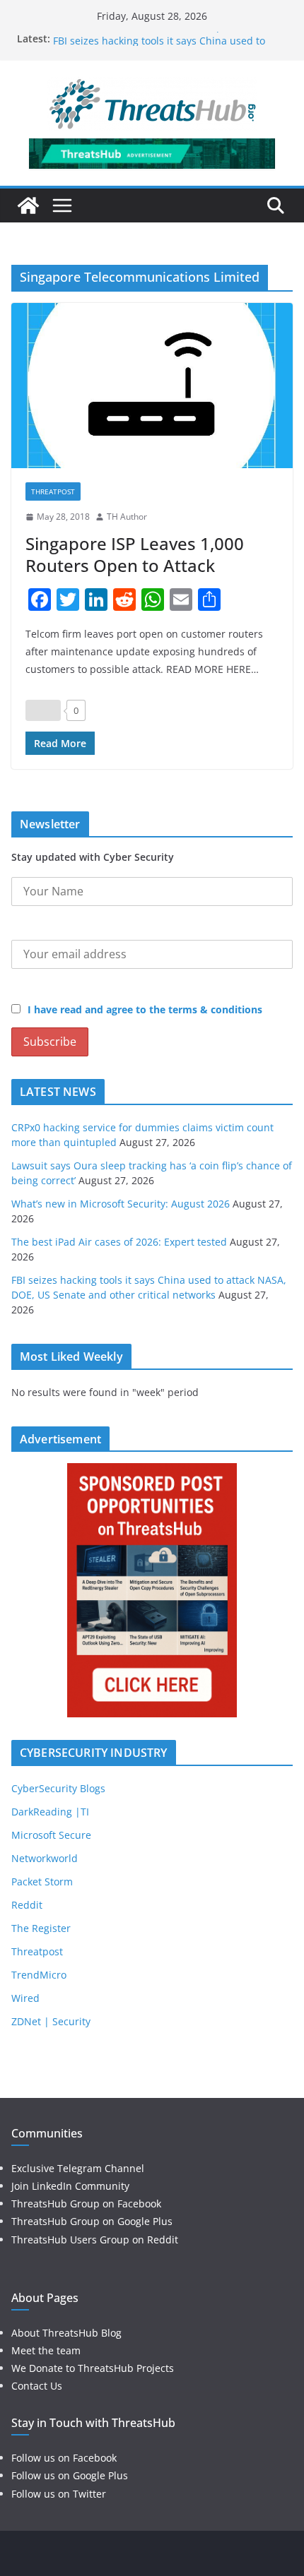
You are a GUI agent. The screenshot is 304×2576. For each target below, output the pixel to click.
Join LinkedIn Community (70, 2186)
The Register (41, 1928)
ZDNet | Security (51, 2021)
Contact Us (37, 2386)
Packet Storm (42, 1882)
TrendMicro (39, 1975)
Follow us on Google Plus (70, 2475)
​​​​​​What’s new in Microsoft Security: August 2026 (121, 1204)
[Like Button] (43, 710)
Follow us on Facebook (64, 2458)
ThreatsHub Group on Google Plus (92, 2221)
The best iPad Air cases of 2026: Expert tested (161, 36)
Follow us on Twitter (59, 2494)
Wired (25, 1998)
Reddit (27, 1905)
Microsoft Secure (51, 1835)
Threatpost (53, 491)
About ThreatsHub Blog (66, 2333)
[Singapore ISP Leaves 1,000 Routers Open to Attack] (152, 386)
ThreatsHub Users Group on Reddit (95, 2240)
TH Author (127, 517)
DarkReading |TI (50, 1812)
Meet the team (46, 2350)
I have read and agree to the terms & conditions (145, 1009)
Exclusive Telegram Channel (78, 2168)
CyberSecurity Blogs (58, 1788)
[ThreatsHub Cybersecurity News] (28, 205)
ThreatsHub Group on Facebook (86, 2204)
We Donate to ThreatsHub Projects (93, 2368)
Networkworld (45, 1858)
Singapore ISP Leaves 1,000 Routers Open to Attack (135, 554)
